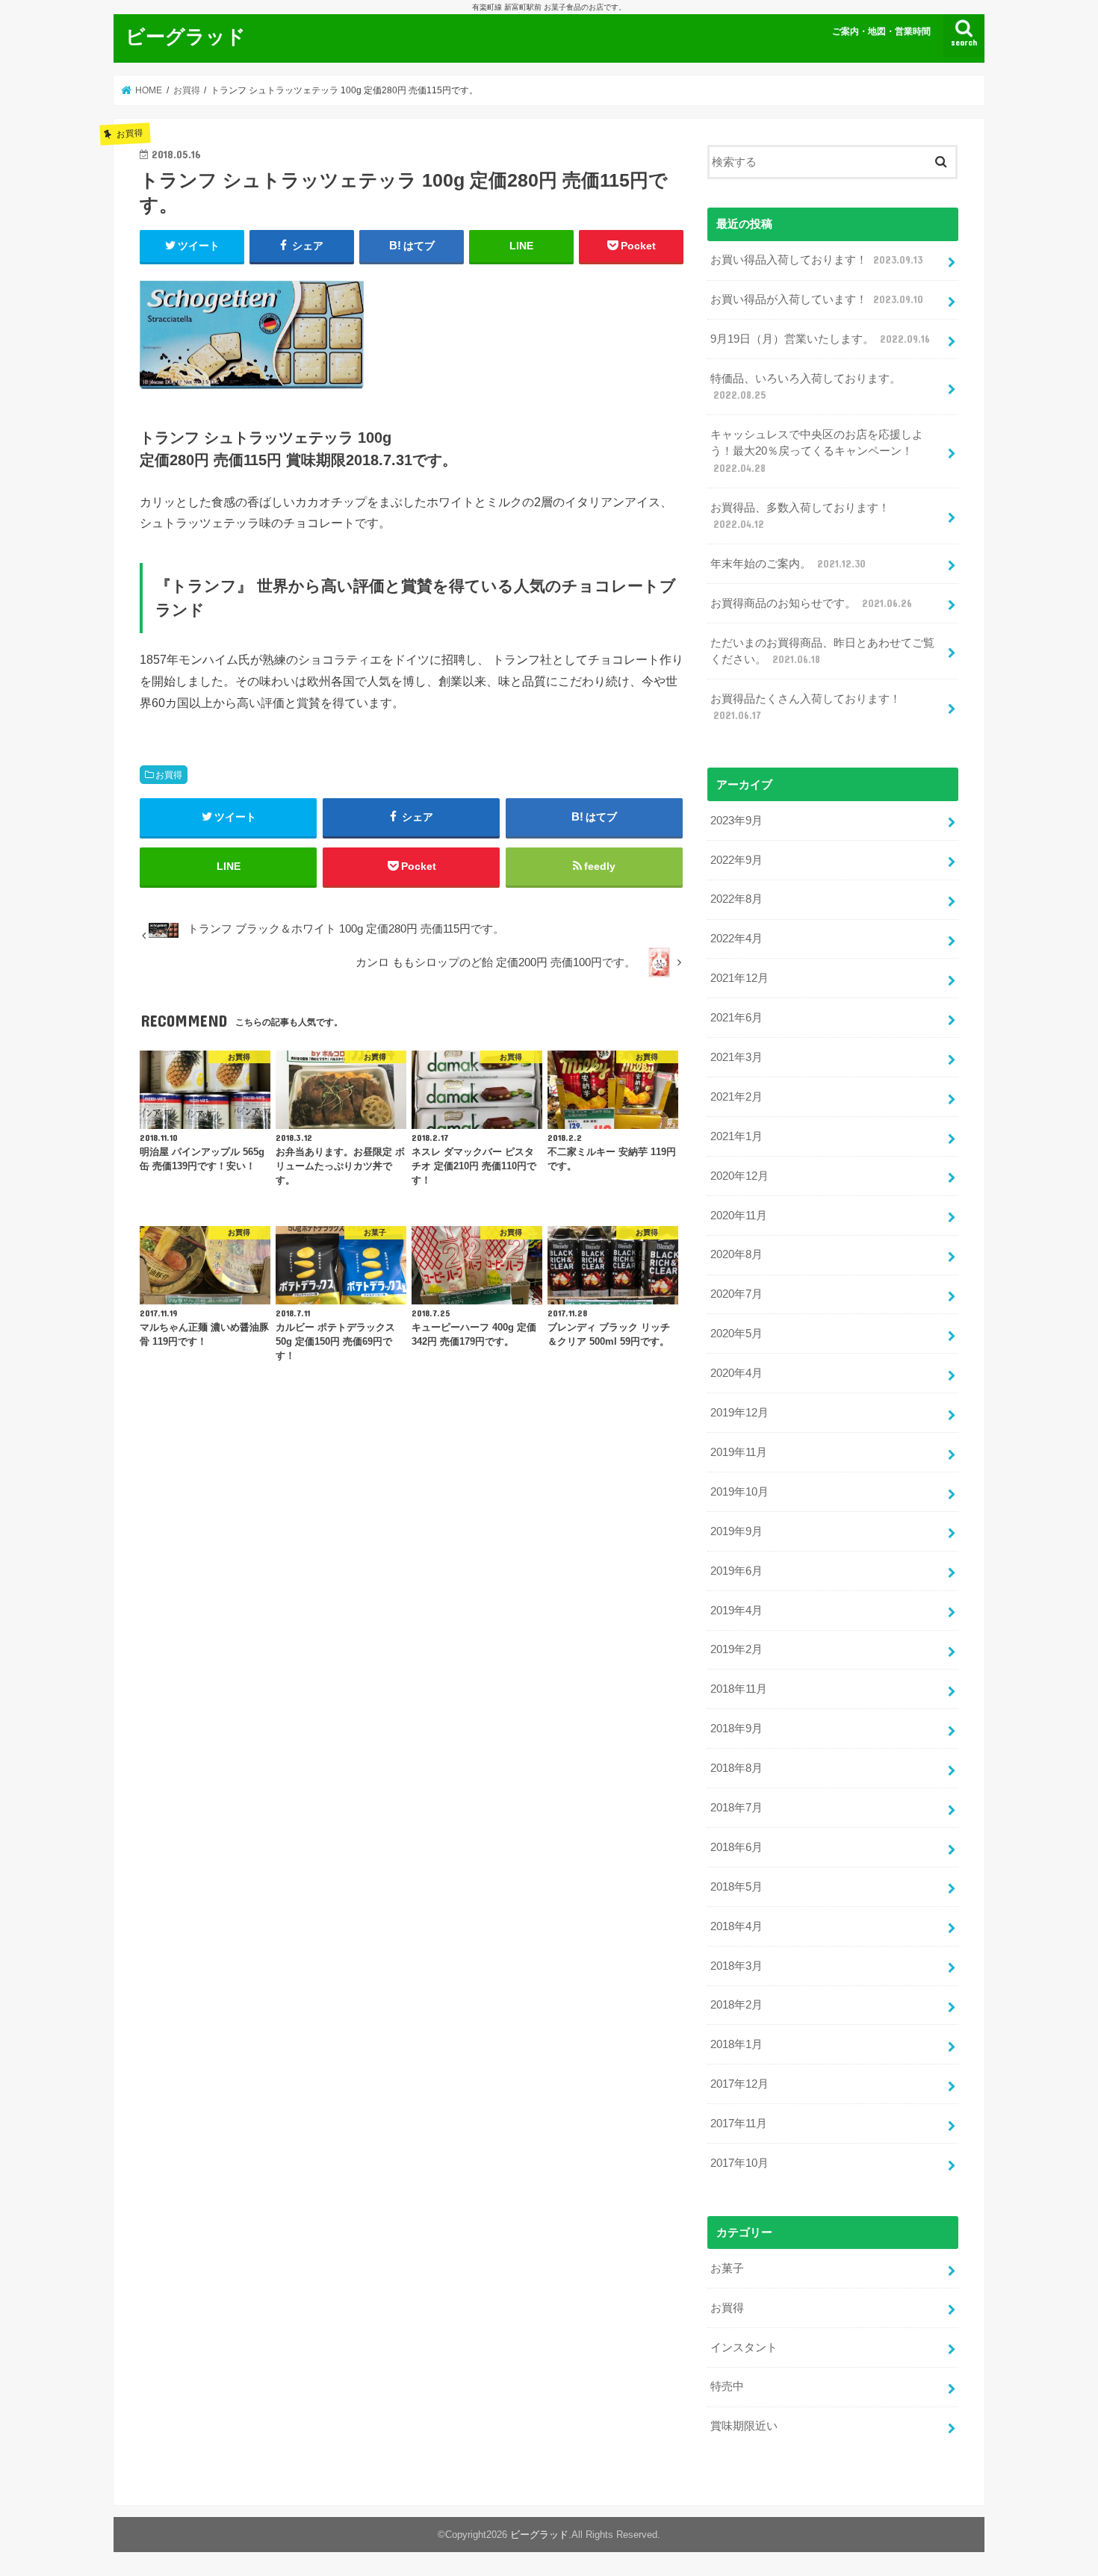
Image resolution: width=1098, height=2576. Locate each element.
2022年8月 (736, 899)
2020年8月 (736, 1254)
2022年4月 (736, 939)
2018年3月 (736, 1966)
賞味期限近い (744, 2426)
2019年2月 (736, 1649)
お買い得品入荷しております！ (816, 260)
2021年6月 (736, 1018)
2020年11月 (739, 1216)
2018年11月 (739, 1689)
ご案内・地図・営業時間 (881, 31)
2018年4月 (736, 1926)
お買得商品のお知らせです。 (811, 603)
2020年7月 (736, 1294)
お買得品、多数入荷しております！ (800, 516)
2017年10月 (739, 2163)
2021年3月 (736, 1057)
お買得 (169, 775)
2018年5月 (736, 1887)
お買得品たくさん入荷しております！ (806, 707)
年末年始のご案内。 (788, 564)
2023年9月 (736, 821)
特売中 (727, 2386)
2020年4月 (736, 1373)
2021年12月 (739, 978)
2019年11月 (739, 1452)
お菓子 (727, 2268)
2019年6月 (736, 1571)
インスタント (744, 2348)
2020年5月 (736, 1334)
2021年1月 (736, 1136)
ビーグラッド (186, 35)
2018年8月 (736, 1768)
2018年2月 (736, 2005)
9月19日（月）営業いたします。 (820, 339)
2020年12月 (739, 1176)
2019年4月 (736, 1611)
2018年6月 (736, 1847)
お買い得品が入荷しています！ (817, 299)
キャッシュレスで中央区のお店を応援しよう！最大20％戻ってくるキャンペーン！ (817, 451)
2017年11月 (739, 2124)
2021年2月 (736, 1097)
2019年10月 (739, 1492)
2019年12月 (739, 1413)
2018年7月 (736, 1808)
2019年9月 (736, 1531)
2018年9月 (736, 1729)
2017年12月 (739, 2084)
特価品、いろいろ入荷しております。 (806, 387)
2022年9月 (736, 860)
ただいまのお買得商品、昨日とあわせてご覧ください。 (822, 651)
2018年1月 (736, 2044)
